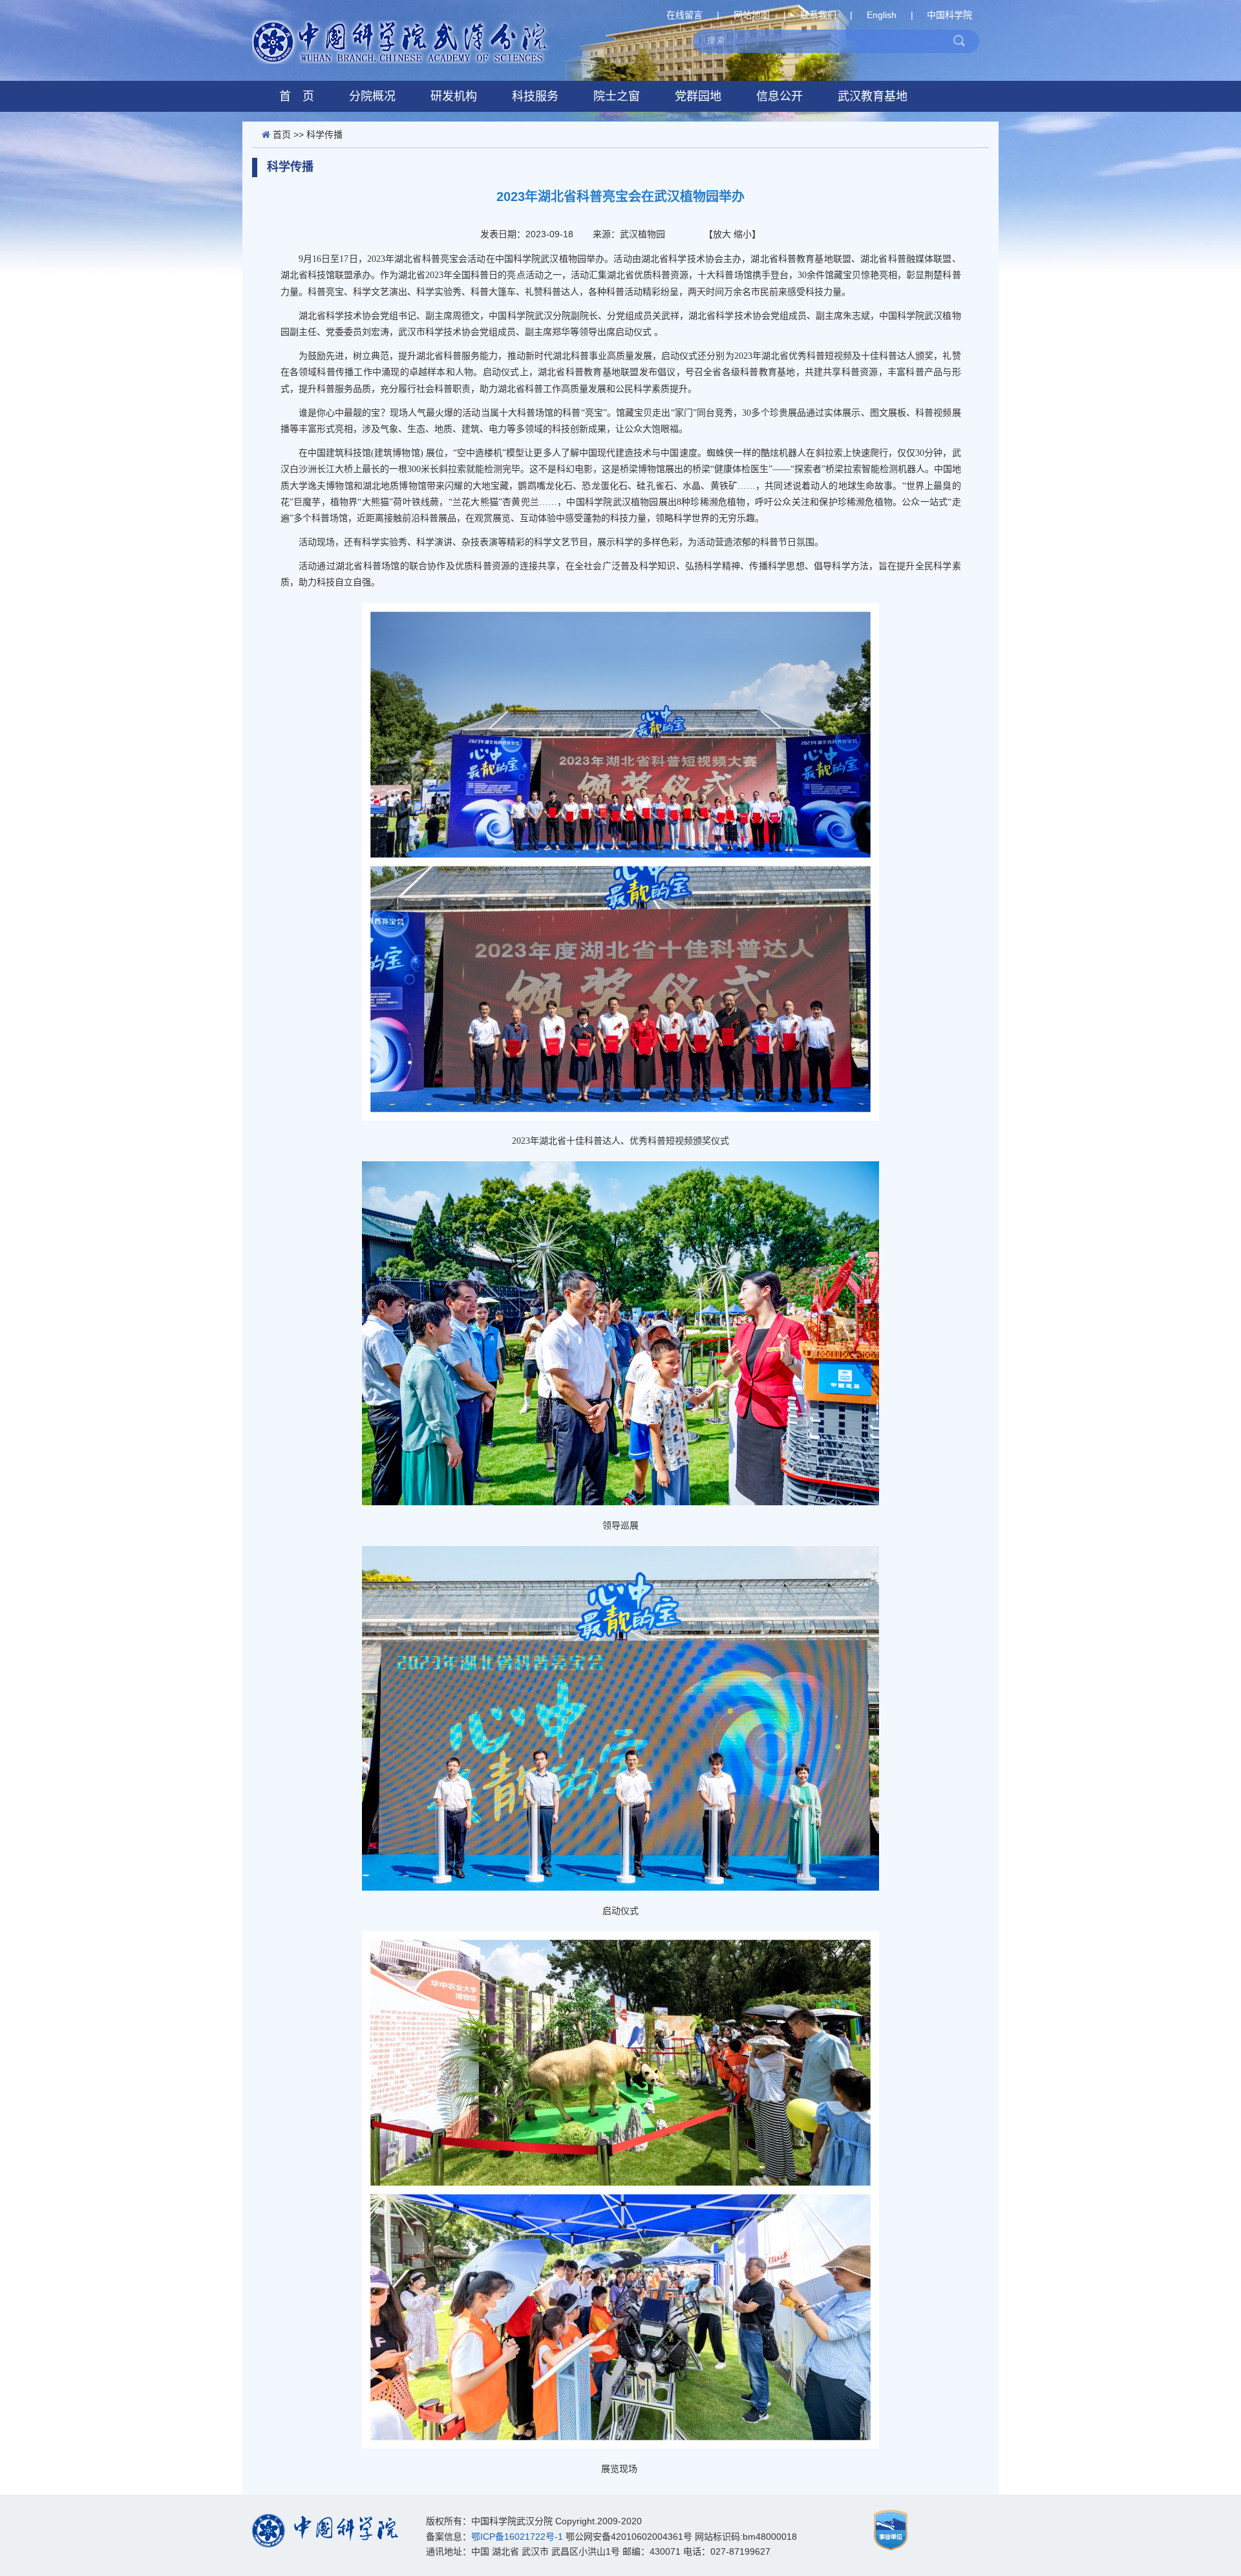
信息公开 (780, 96)
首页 (282, 134)
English (882, 15)
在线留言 (684, 15)
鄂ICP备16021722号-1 (517, 2537)
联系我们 (818, 15)
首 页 (297, 96)
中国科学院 (949, 15)
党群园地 (698, 96)
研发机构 (454, 96)
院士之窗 (617, 96)
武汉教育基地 (873, 96)
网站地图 (752, 15)
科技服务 (535, 96)
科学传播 (324, 134)
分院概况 (372, 96)
